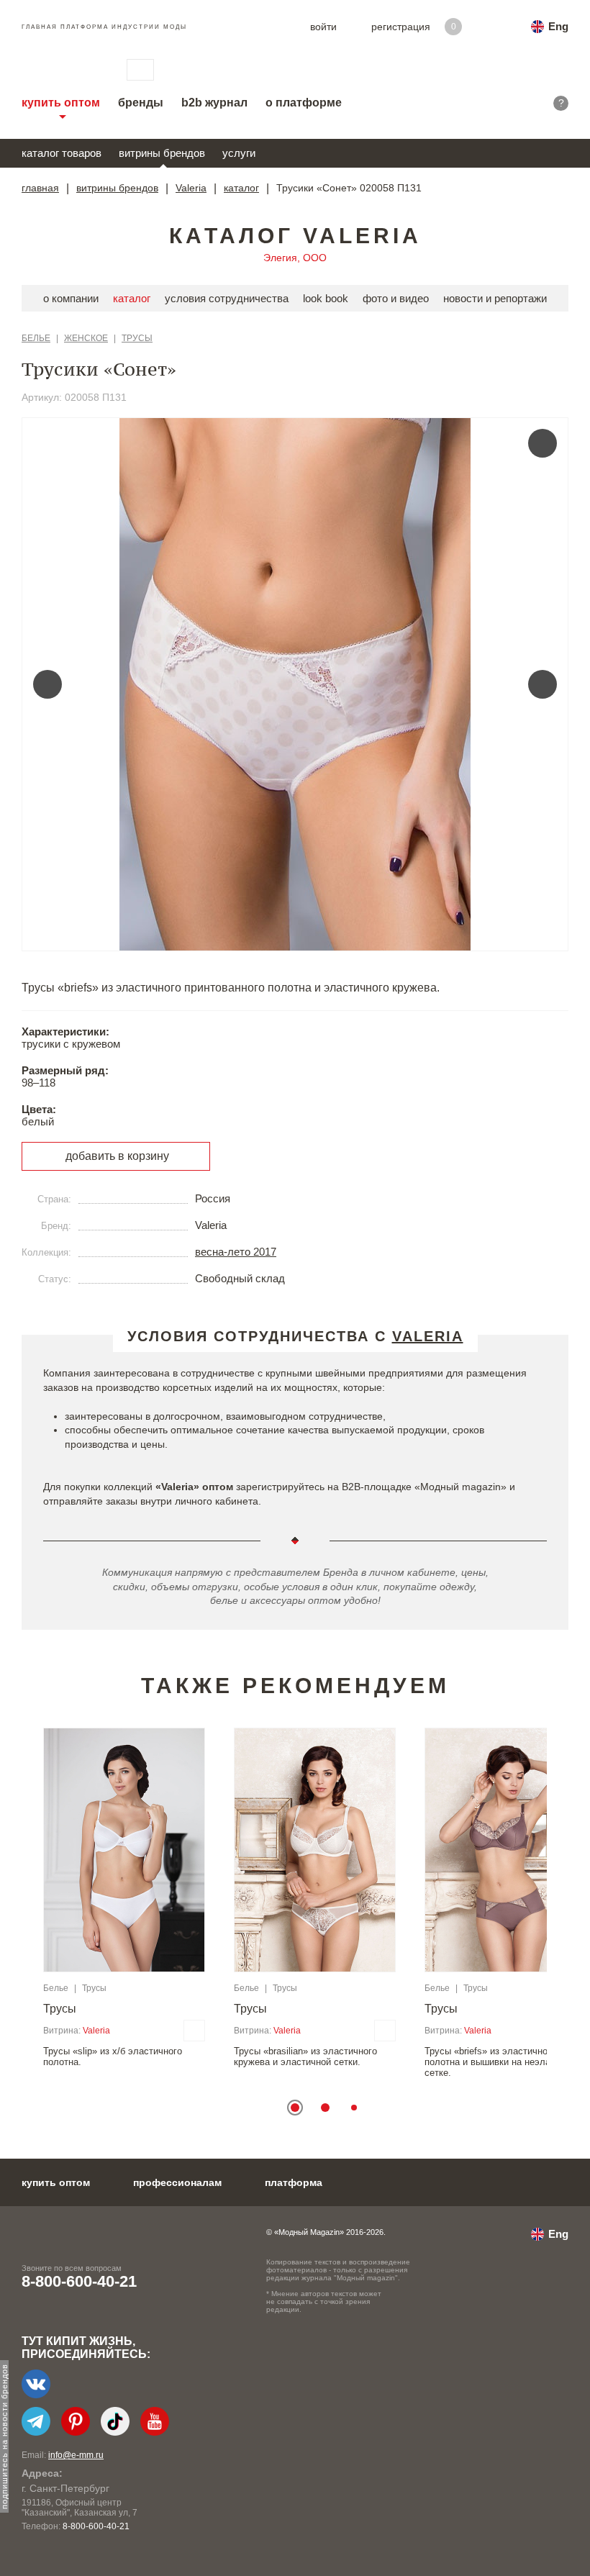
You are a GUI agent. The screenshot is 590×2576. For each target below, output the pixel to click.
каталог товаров (62, 153)
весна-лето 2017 (236, 1252)
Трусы (137, 338)
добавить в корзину (117, 1156)
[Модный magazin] (60, 70)
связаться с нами (140, 70)
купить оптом (61, 103)
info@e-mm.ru (76, 2455)
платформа (294, 2182)
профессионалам (177, 2182)
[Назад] (47, 684)
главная (40, 188)
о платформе (304, 103)
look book (326, 298)
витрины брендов (162, 153)
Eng (558, 26)
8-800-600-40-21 (79, 2281)
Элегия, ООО (295, 258)
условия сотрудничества (227, 298)
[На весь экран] (543, 443)
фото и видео (396, 298)
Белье (36, 338)
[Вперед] (543, 684)
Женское (86, 338)
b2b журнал (214, 103)
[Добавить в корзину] (194, 2031)
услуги (239, 153)
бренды (141, 103)
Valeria (191, 188)
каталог (241, 188)
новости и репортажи (495, 298)
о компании (71, 298)
